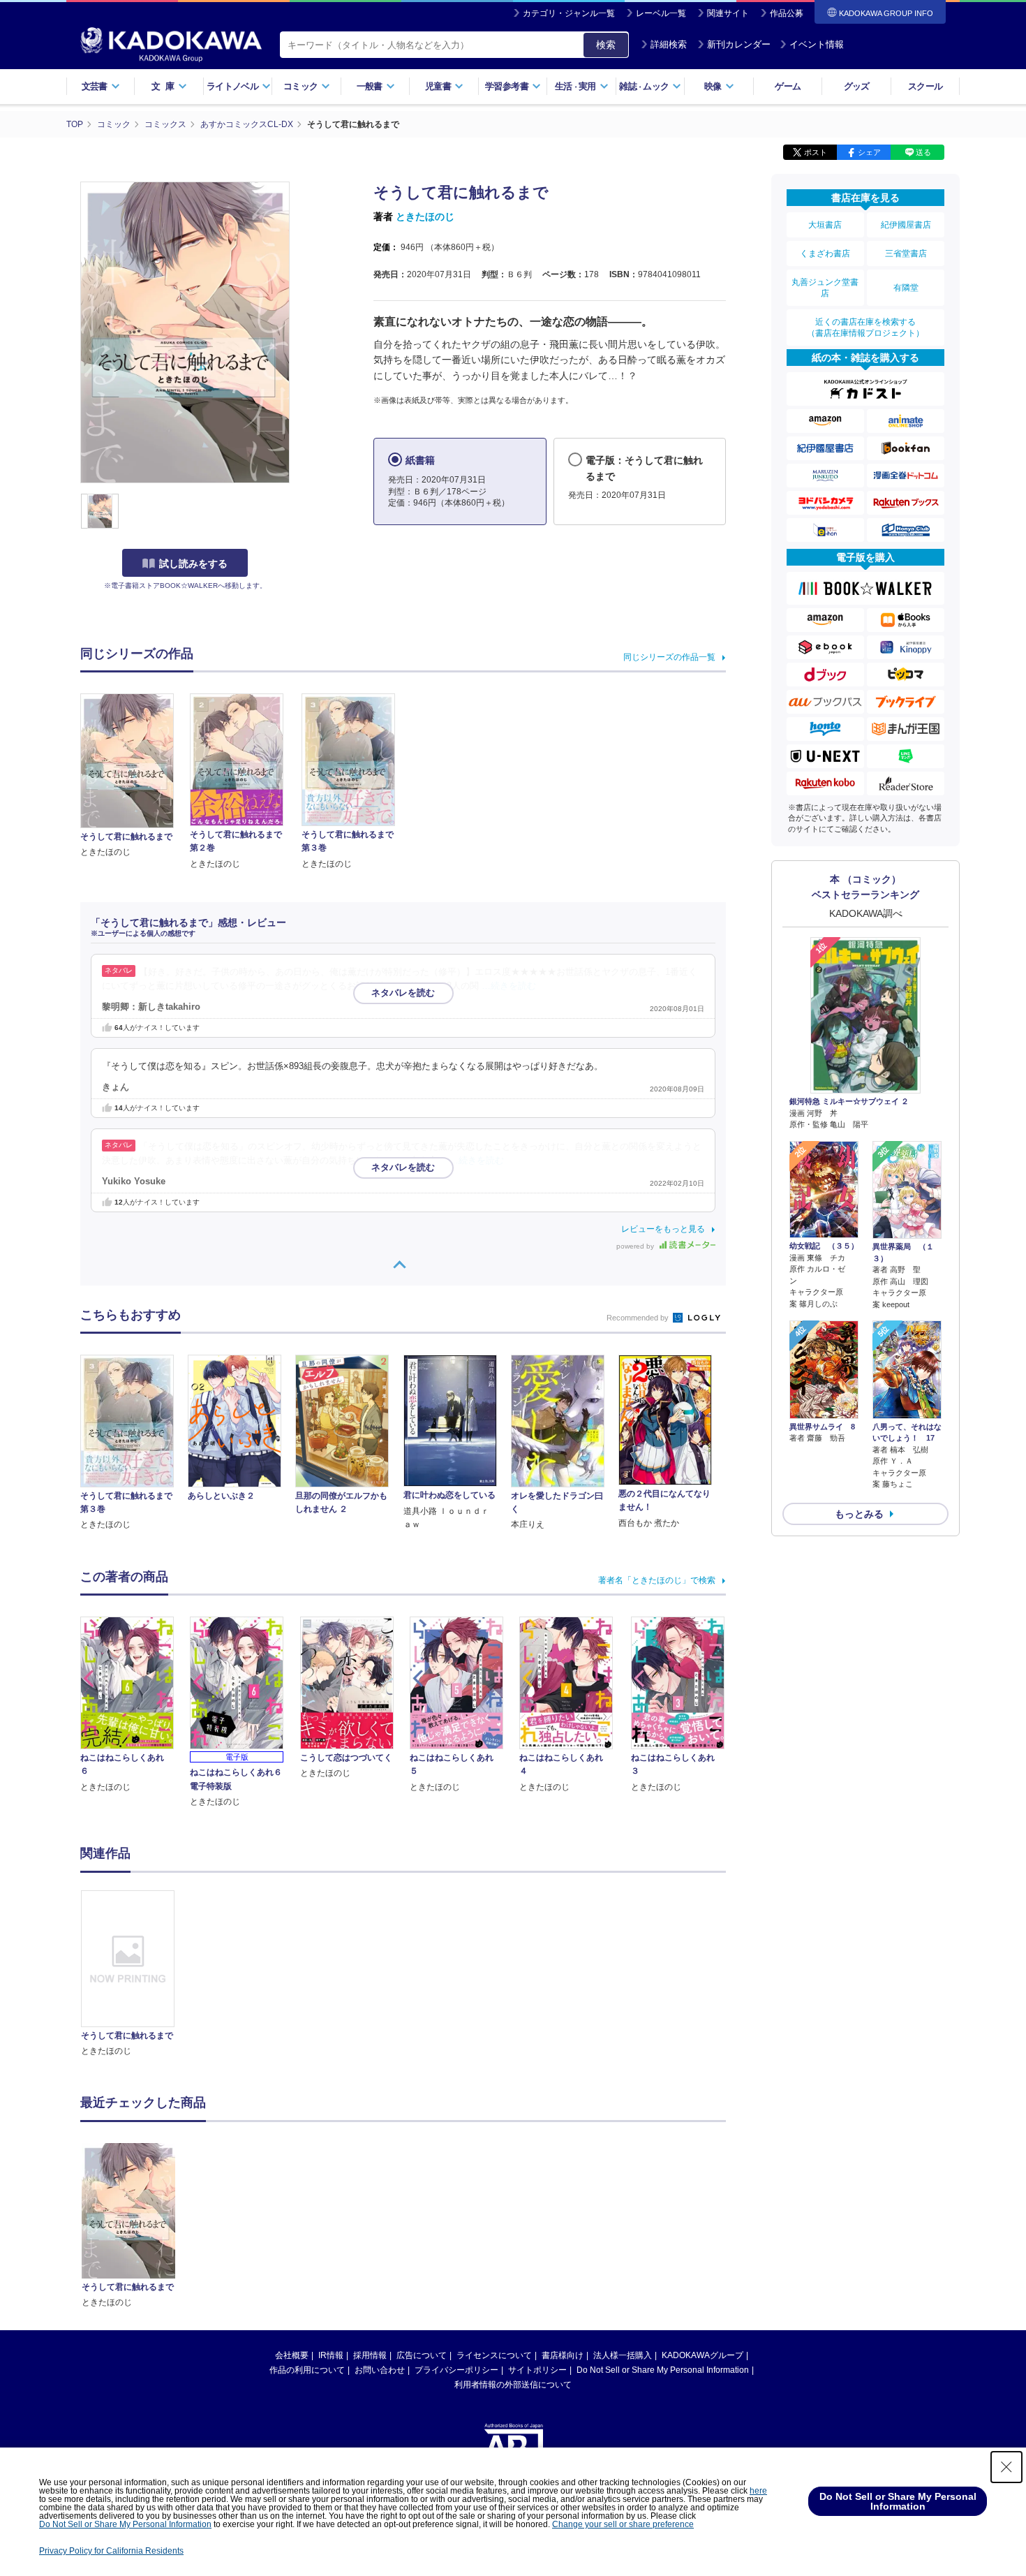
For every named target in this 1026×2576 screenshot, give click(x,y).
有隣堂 (906, 288)
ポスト (816, 152)
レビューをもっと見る (663, 1229)
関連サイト (728, 13)
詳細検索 (669, 44)
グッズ (857, 86)
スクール (925, 86)
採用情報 (370, 2355)
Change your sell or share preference (623, 2524)
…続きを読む (509, 986)
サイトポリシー (537, 2370)
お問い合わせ (380, 2370)
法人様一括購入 (623, 2355)
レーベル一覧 (661, 13)
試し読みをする (193, 564)
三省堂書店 (906, 253)
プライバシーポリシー (456, 2370)
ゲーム (788, 86)
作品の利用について (307, 2370)
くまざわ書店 (825, 253)
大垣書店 (825, 225)
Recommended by (639, 1318)
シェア (869, 152)
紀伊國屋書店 (906, 225)
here (758, 2491)
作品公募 (787, 13)
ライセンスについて (494, 2355)
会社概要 (292, 2355)
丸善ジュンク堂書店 (825, 288)
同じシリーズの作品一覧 (669, 657)
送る (923, 152)
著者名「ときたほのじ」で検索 (657, 1580)
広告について (422, 2355)
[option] (135, 1974)
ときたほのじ (425, 216)
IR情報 (331, 2355)
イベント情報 (817, 44)
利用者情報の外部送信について (513, 2385)
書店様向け (563, 2355)
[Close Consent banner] (1006, 2467)
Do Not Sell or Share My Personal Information (663, 2370)
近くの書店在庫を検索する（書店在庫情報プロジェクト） (865, 327)
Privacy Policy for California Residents (111, 2551)
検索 (606, 45)
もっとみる (859, 1514)
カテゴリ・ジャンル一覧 (569, 13)
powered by (636, 1246)
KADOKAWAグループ (702, 2355)
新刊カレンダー (739, 44)
